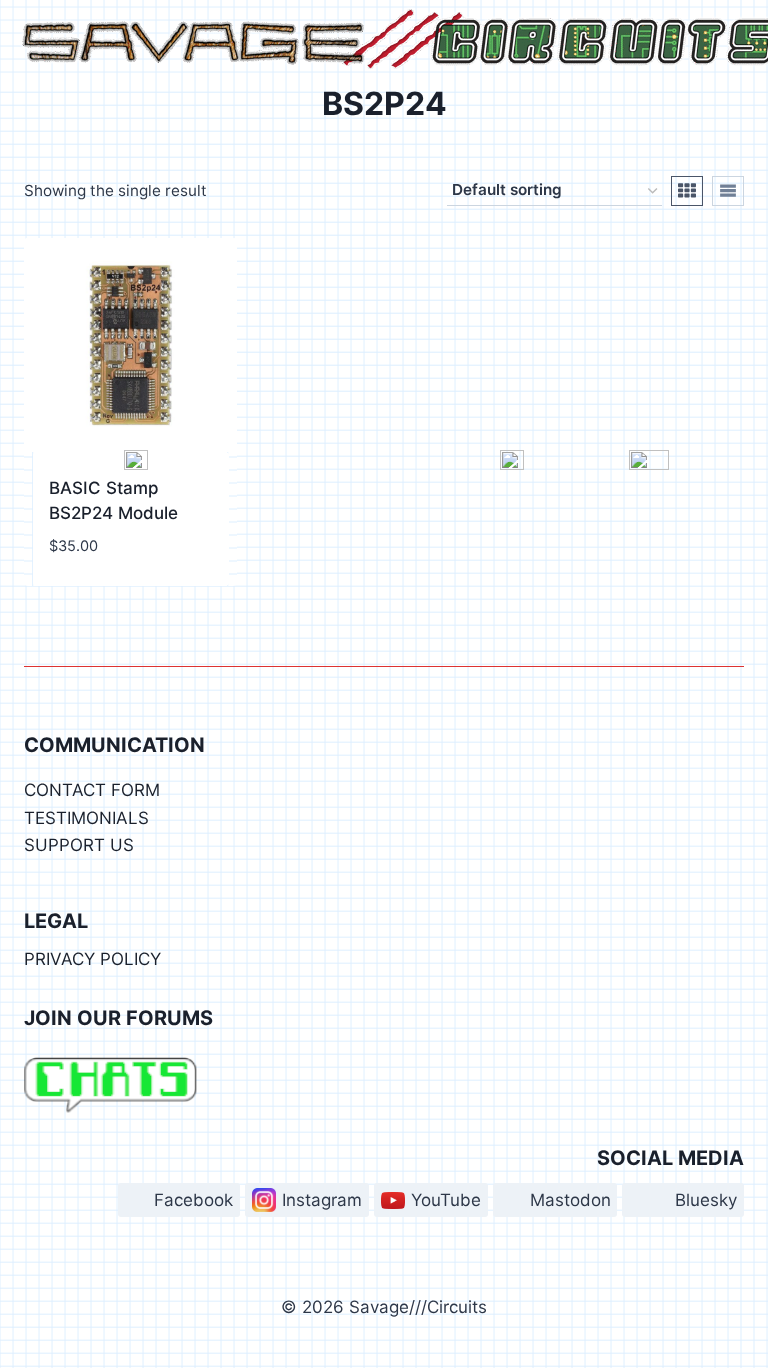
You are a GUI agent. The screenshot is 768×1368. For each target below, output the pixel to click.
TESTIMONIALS (86, 818)
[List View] (728, 191)
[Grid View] (687, 191)
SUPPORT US (79, 845)
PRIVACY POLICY (92, 959)
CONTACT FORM (92, 790)
